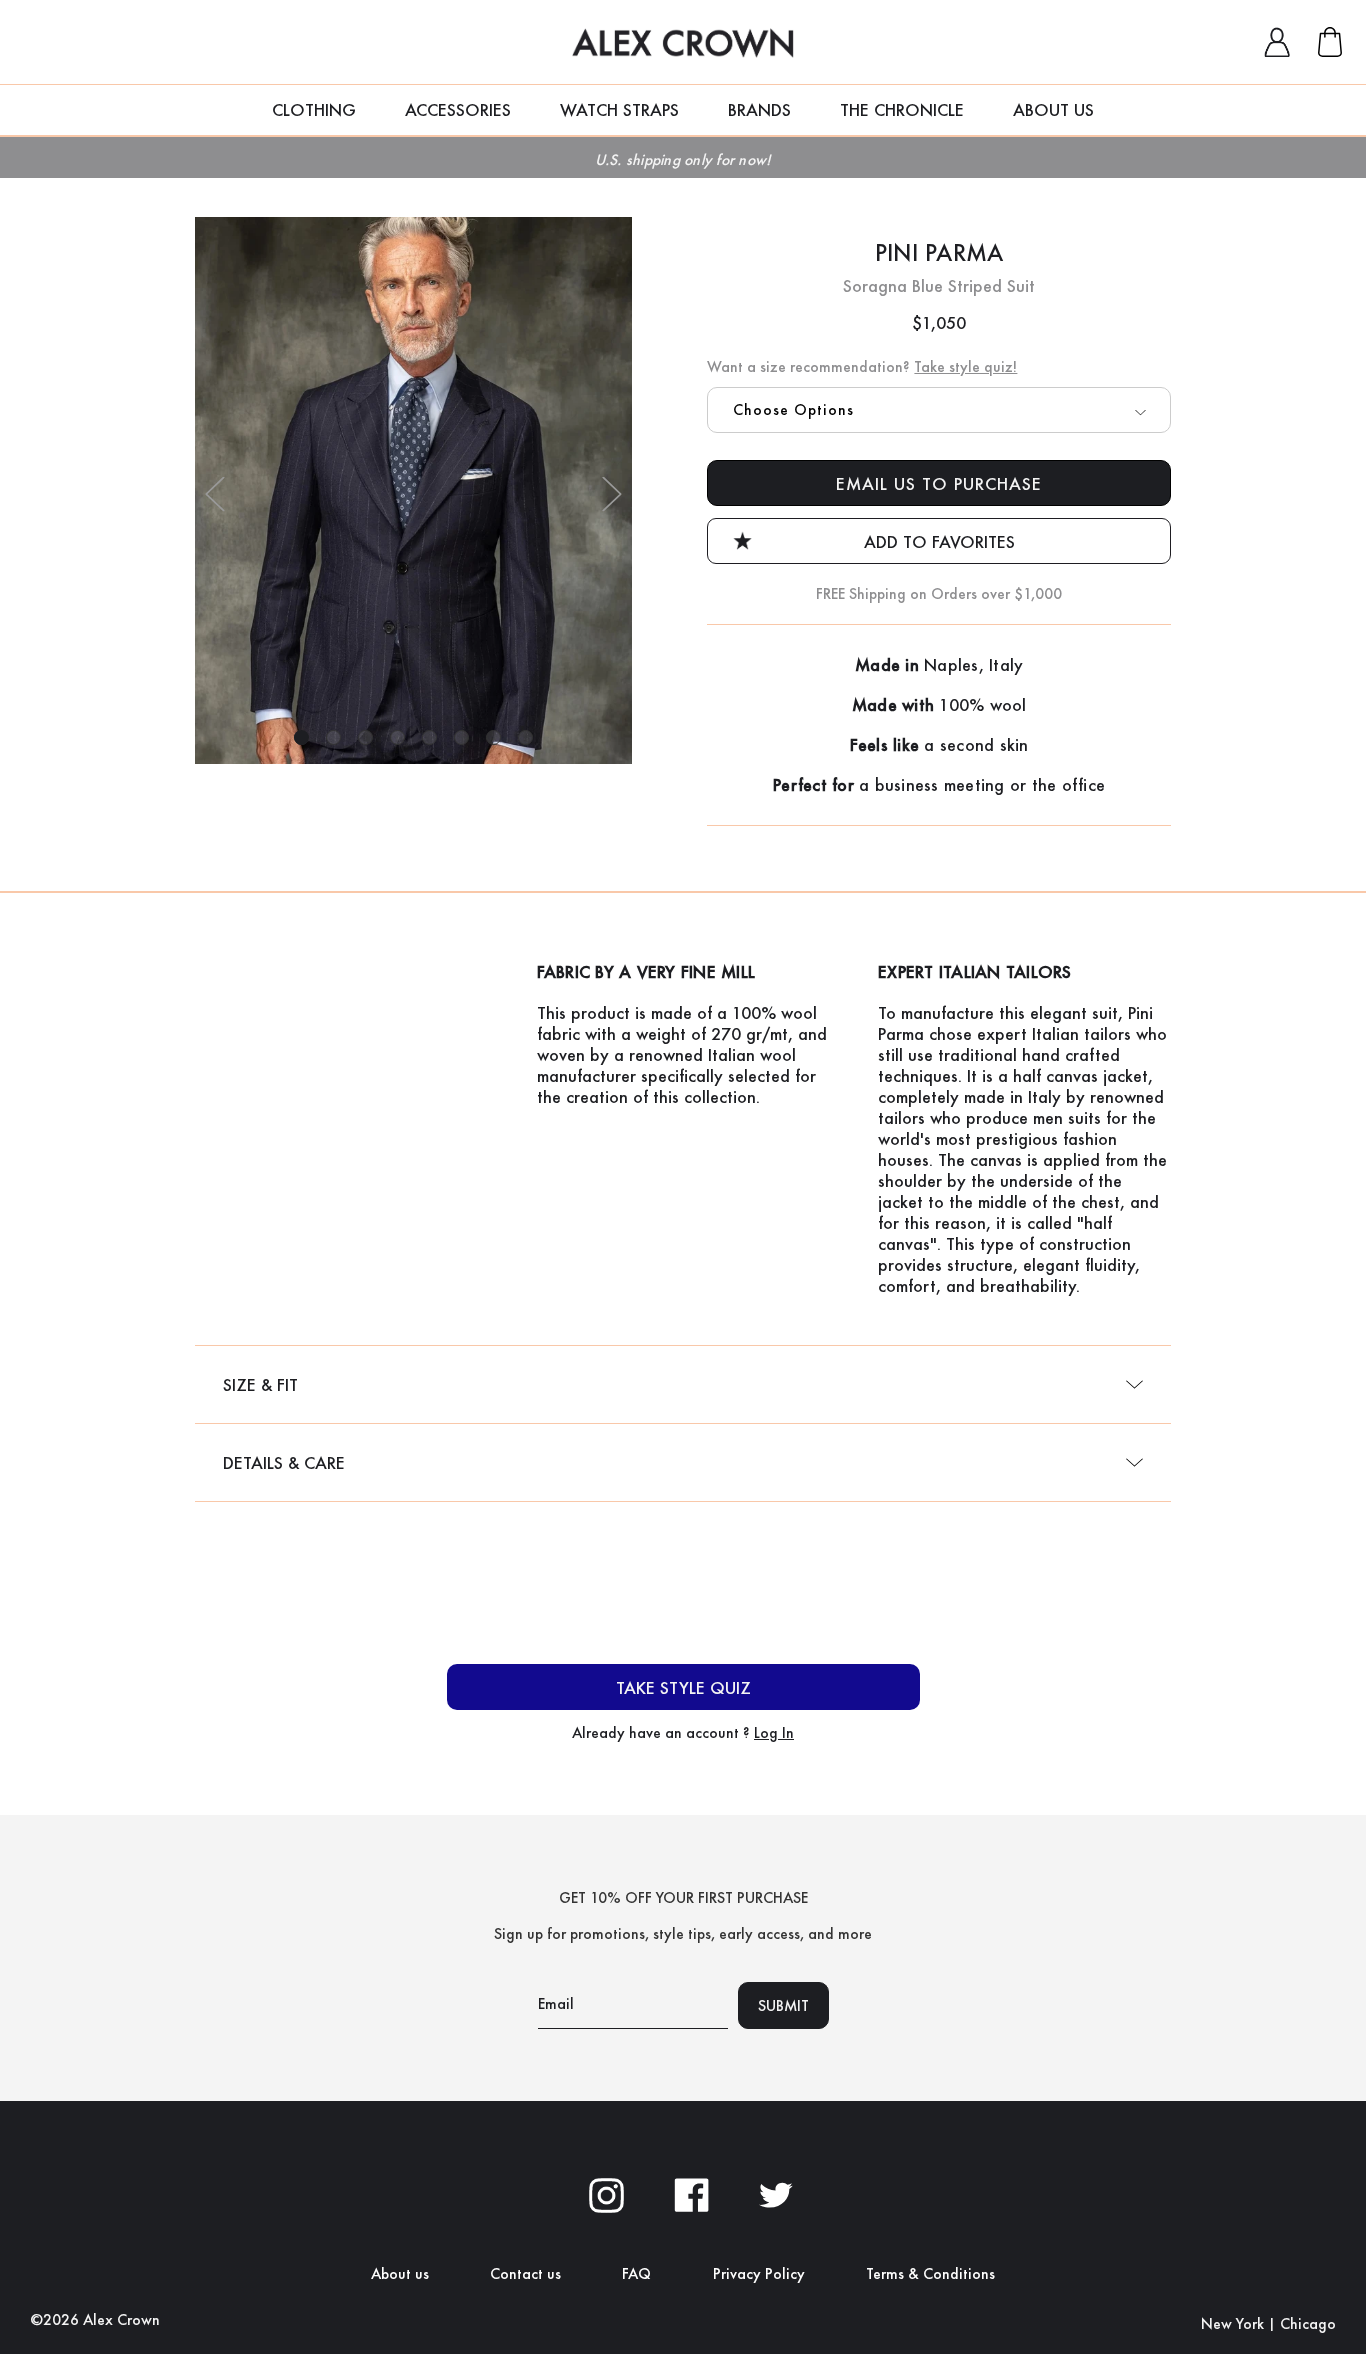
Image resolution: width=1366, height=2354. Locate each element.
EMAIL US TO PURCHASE (939, 483)
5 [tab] (429, 737)
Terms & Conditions (930, 2273)
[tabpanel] (414, 490)
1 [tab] (301, 737)
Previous (215, 493)
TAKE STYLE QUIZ (683, 1687)
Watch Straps (619, 109)
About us (400, 2273)
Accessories (458, 109)
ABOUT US (1053, 109)
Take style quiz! (965, 366)
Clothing (314, 109)
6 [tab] (461, 737)
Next (612, 493)
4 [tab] (397, 737)
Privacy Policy (759, 2273)
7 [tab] (493, 737)
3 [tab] (365, 737)
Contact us (525, 2273)
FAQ (636, 2273)
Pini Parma (939, 252)
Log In (774, 1732)
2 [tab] (333, 737)
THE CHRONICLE (902, 109)
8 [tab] (525, 737)
